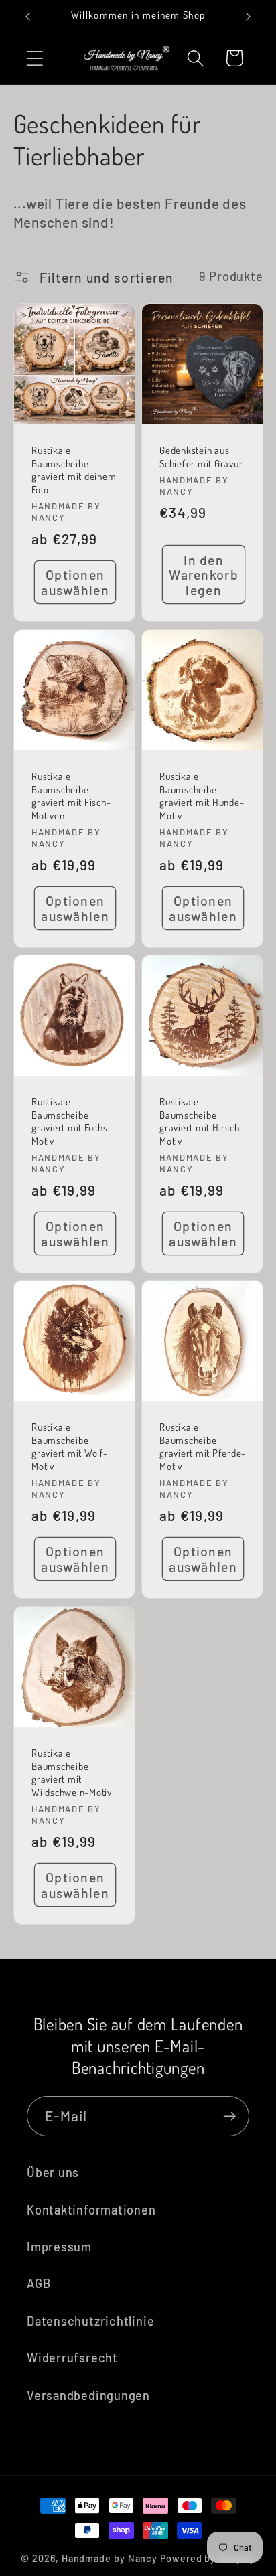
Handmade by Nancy (110, 2558)
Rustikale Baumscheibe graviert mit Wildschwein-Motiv (72, 1773)
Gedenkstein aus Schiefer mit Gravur (201, 457)
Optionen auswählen (75, 582)
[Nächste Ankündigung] (249, 17)
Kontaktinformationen (91, 2210)
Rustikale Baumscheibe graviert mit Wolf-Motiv (70, 1447)
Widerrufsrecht (72, 2358)
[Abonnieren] (229, 2116)
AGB (39, 2283)
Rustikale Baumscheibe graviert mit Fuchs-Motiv (72, 1121)
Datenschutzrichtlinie (90, 2321)
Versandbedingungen (88, 2395)
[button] (34, 58)
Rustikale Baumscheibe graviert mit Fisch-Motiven (71, 796)
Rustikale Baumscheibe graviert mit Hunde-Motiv (202, 796)
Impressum (59, 2247)
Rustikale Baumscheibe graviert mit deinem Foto (74, 470)
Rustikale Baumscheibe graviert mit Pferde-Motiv (203, 1447)
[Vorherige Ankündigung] (28, 17)
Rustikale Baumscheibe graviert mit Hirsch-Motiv (202, 1121)
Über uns (53, 2172)
